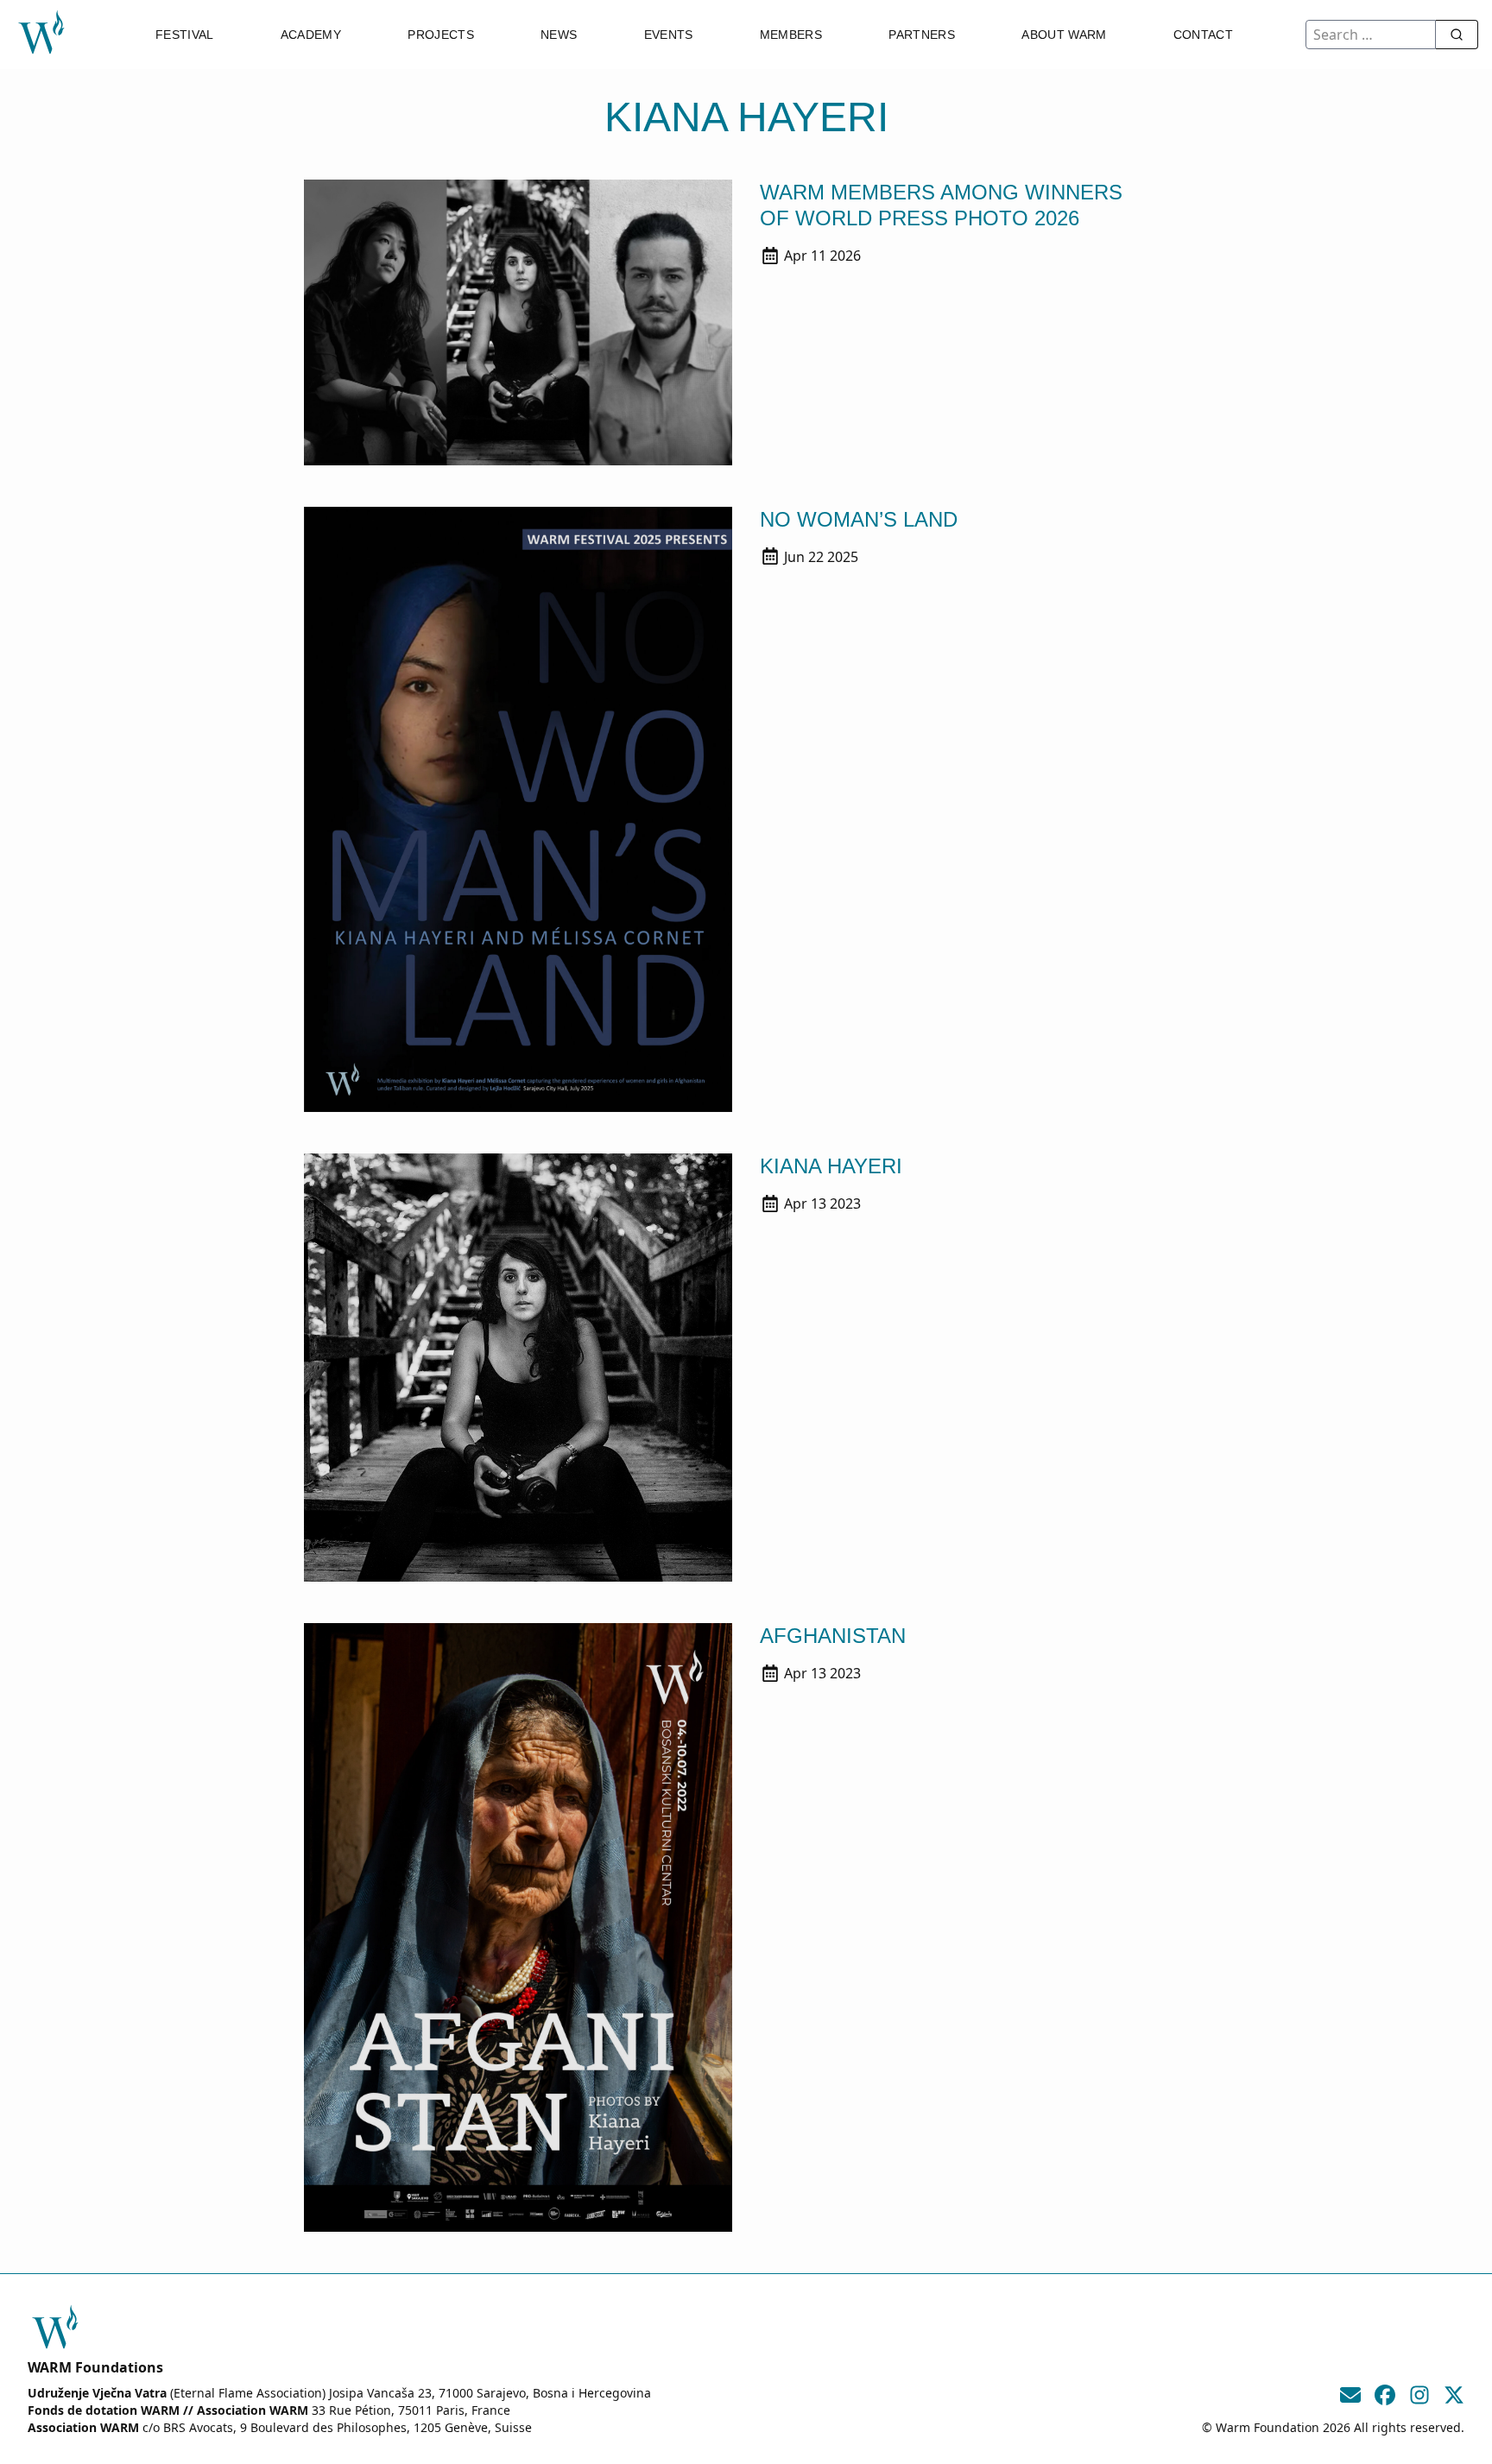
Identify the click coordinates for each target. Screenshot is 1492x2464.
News (559, 35)
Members (791, 35)
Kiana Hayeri (831, 1166)
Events (669, 35)
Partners (922, 35)
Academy (311, 35)
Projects (441, 35)
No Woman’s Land (859, 519)
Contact (1203, 35)
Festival (185, 35)
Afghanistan (833, 1636)
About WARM (1064, 35)
